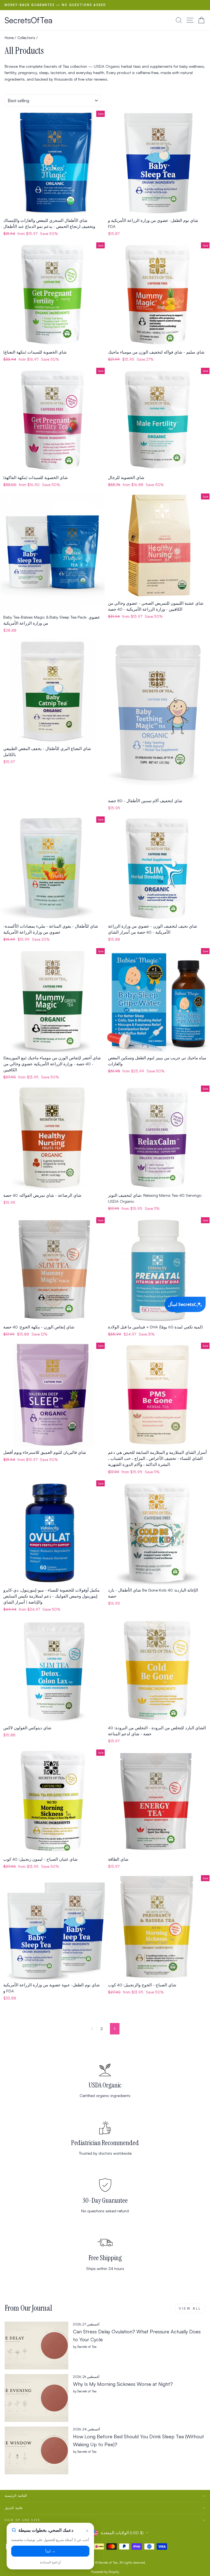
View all (190, 2308)
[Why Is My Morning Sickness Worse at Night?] (37, 2398)
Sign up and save (23, 2520)
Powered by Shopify (105, 2572)
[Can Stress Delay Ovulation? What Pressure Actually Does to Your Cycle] (37, 2346)
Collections (26, 38)
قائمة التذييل (14, 2508)
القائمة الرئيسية (16, 2496)
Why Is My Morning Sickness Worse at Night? (123, 2384)
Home (9, 38)
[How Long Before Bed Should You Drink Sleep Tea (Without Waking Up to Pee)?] (37, 2450)
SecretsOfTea (29, 20)
